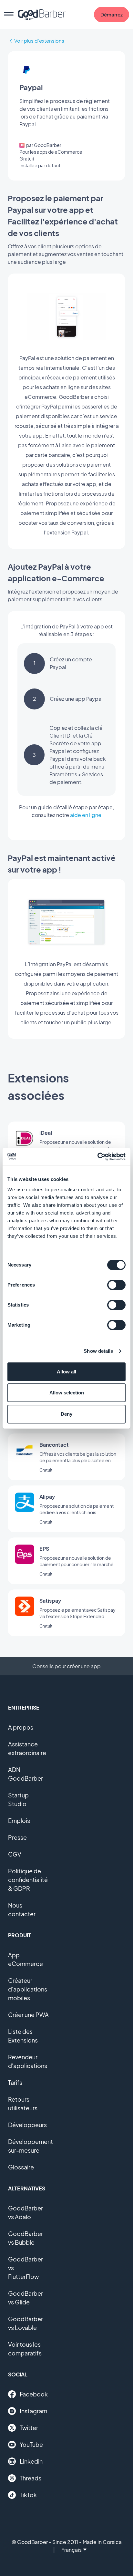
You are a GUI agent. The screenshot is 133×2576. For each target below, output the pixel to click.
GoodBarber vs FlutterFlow (26, 2268)
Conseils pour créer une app (66, 1666)
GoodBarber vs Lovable (26, 2323)
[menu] (9, 15)
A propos (21, 1727)
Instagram (33, 2411)
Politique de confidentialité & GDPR (28, 1880)
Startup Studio (18, 1799)
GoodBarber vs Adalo (26, 2212)
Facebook (34, 2394)
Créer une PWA (28, 2015)
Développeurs (27, 2125)
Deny (66, 1414)
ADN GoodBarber (26, 1774)
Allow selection (67, 1393)
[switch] (116, 1285)
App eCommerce (26, 1959)
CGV (15, 1854)
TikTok (28, 2495)
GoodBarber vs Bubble (26, 2238)
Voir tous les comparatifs (25, 2349)
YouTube (31, 2444)
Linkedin (31, 2461)
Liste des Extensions (23, 2036)
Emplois (19, 1821)
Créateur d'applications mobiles (28, 1989)
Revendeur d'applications (28, 2061)
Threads (31, 2478)
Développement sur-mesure (31, 2146)
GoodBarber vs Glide (26, 2298)
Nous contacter (22, 1909)
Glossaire (21, 2167)
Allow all (66, 1372)
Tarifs (15, 2082)
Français (72, 2550)
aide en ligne (86, 815)
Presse (17, 1837)
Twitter (29, 2428)
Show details (98, 1351)
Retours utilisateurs (23, 2104)
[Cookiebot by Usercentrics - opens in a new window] (97, 1157)
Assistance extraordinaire (27, 1748)
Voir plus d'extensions (39, 41)
